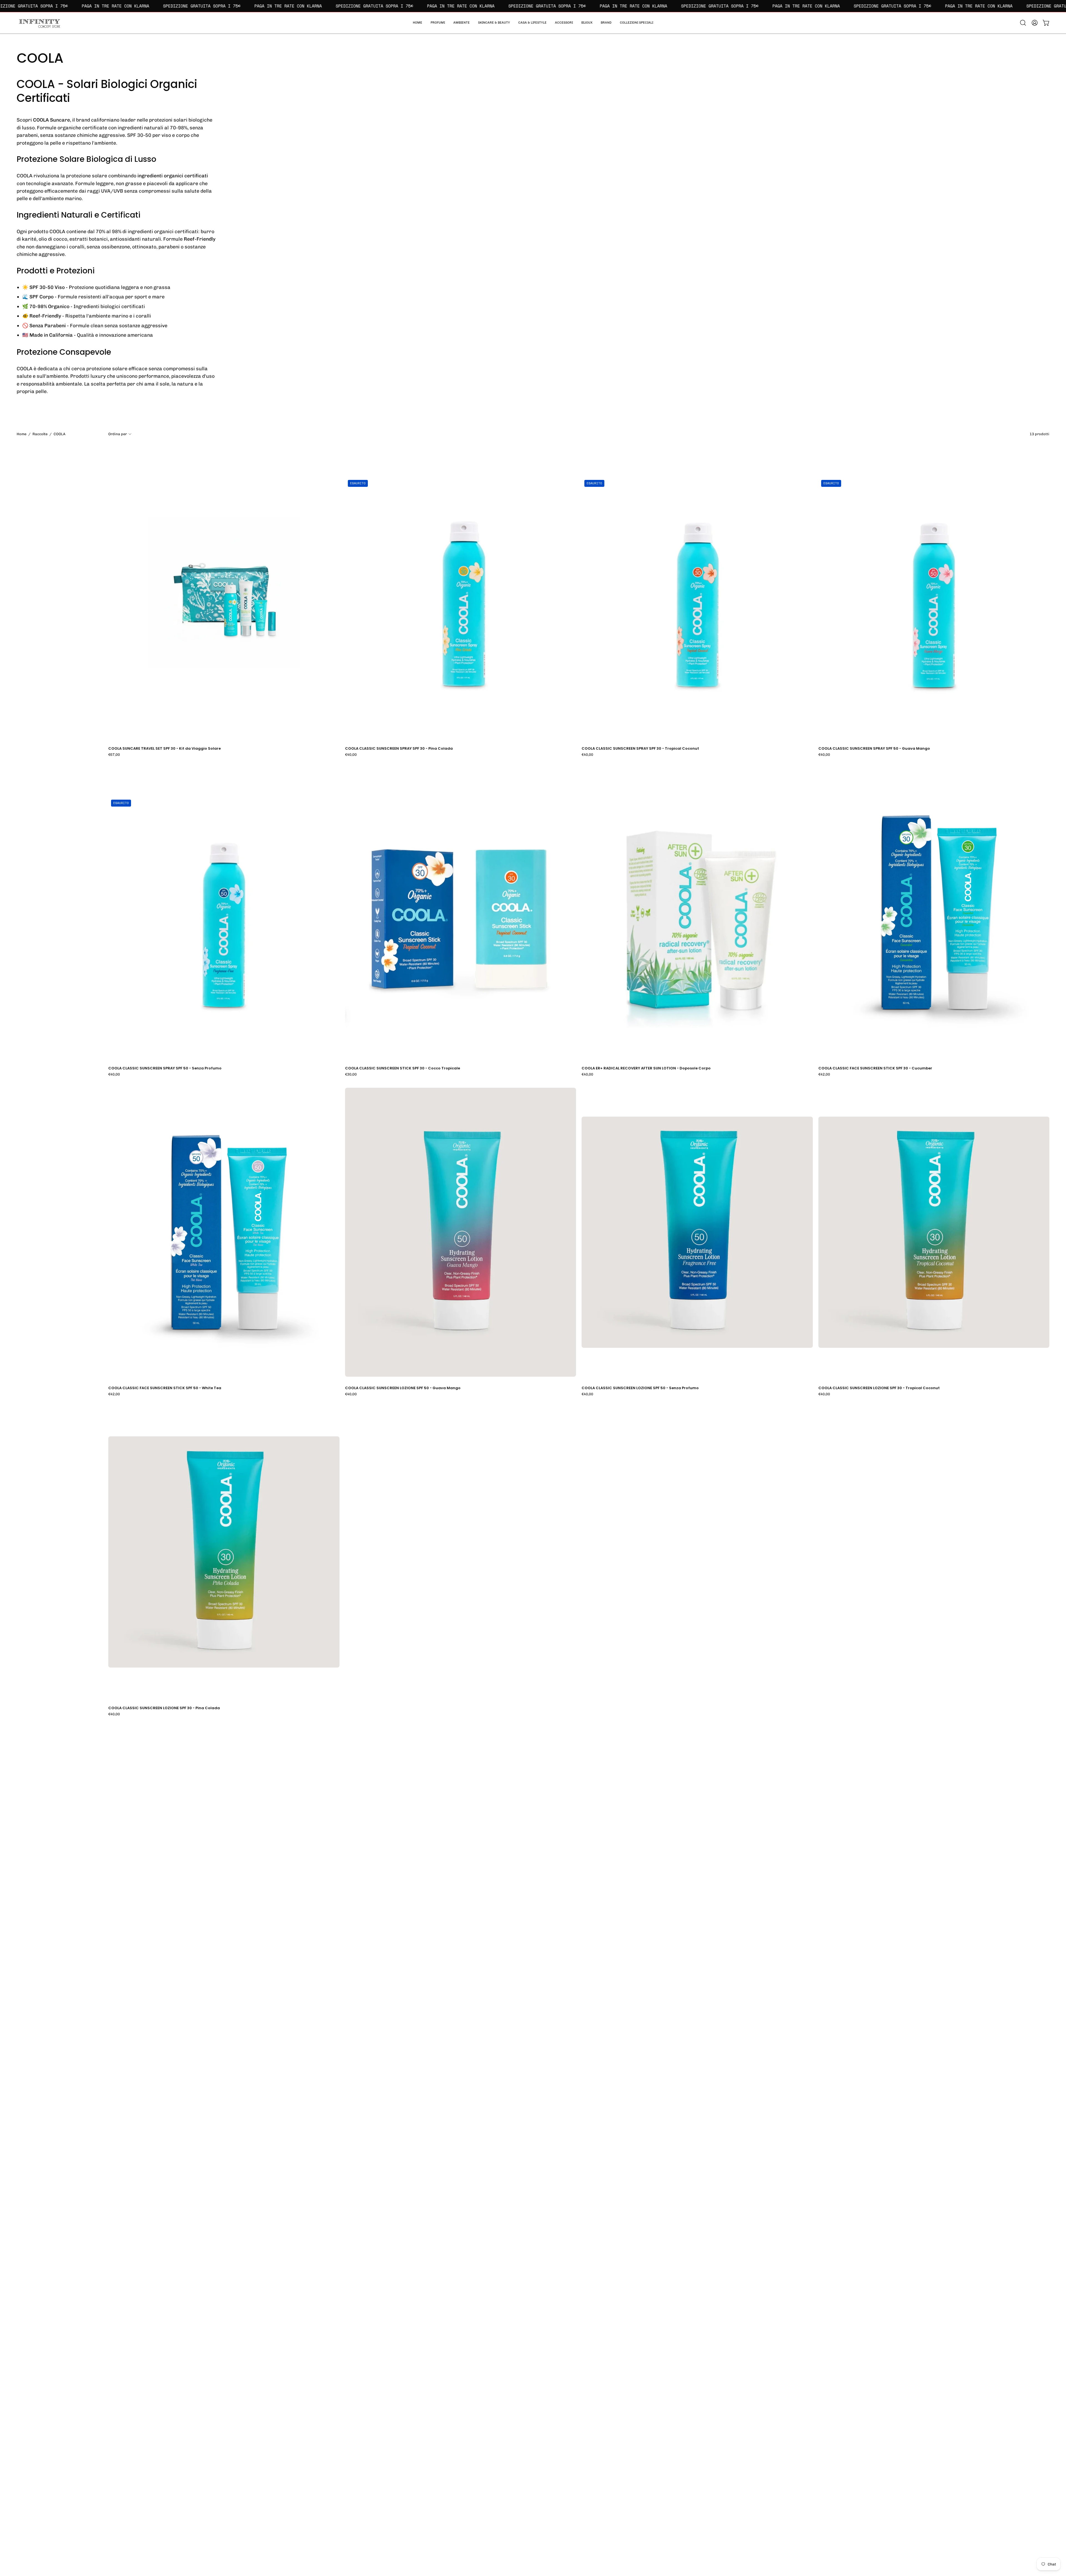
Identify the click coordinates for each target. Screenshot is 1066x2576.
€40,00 (351, 755)
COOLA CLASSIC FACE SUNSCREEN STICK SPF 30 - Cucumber (875, 1068)
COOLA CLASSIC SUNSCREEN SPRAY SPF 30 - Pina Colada (399, 749)
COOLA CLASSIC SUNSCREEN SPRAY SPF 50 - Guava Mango (874, 749)
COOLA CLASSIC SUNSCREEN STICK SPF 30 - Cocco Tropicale (403, 1068)
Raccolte (40, 434)
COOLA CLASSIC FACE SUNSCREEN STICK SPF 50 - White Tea (165, 1388)
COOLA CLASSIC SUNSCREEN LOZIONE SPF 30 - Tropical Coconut (879, 1388)
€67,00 (114, 755)
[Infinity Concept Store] (39, 23)
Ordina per (118, 434)
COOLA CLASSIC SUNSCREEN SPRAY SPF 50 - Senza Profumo (165, 1068)
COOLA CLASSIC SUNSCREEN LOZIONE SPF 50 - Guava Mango (403, 1388)
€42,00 (824, 1075)
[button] (637, 23)
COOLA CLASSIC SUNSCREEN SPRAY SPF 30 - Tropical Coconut (640, 749)
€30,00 (351, 1075)
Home (22, 434)
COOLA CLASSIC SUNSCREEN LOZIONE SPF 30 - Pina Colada (164, 1708)
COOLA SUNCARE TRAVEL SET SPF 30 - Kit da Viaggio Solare (164, 749)
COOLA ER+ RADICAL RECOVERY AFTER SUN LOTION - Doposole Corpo (646, 1068)
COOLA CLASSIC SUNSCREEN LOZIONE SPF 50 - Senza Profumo (640, 1388)
